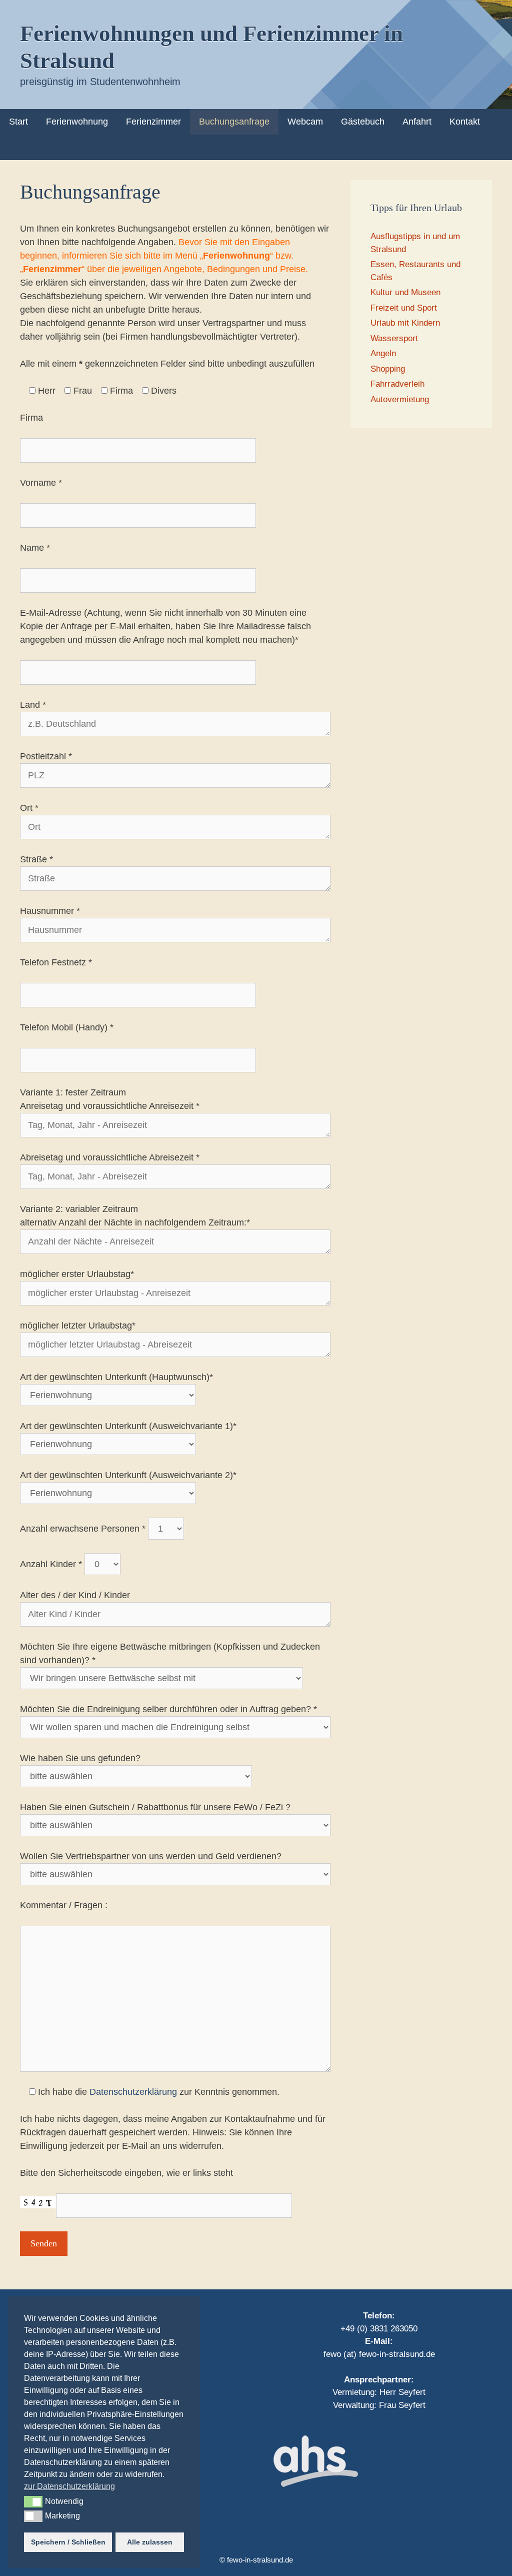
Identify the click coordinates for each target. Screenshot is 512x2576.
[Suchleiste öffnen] (497, 147)
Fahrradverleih (397, 384)
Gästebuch (363, 122)
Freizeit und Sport (404, 308)
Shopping (388, 369)
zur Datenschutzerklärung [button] (69, 2486)
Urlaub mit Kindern (405, 323)
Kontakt (465, 122)
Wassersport (394, 338)
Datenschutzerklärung (133, 2092)
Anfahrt (417, 122)
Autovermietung (400, 399)
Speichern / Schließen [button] (68, 2542)
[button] (33, 2501)
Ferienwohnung (77, 122)
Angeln (383, 353)
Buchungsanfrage (234, 122)
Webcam (305, 122)
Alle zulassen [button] (150, 2542)
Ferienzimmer (153, 122)
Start (18, 122)
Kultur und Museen (405, 292)
